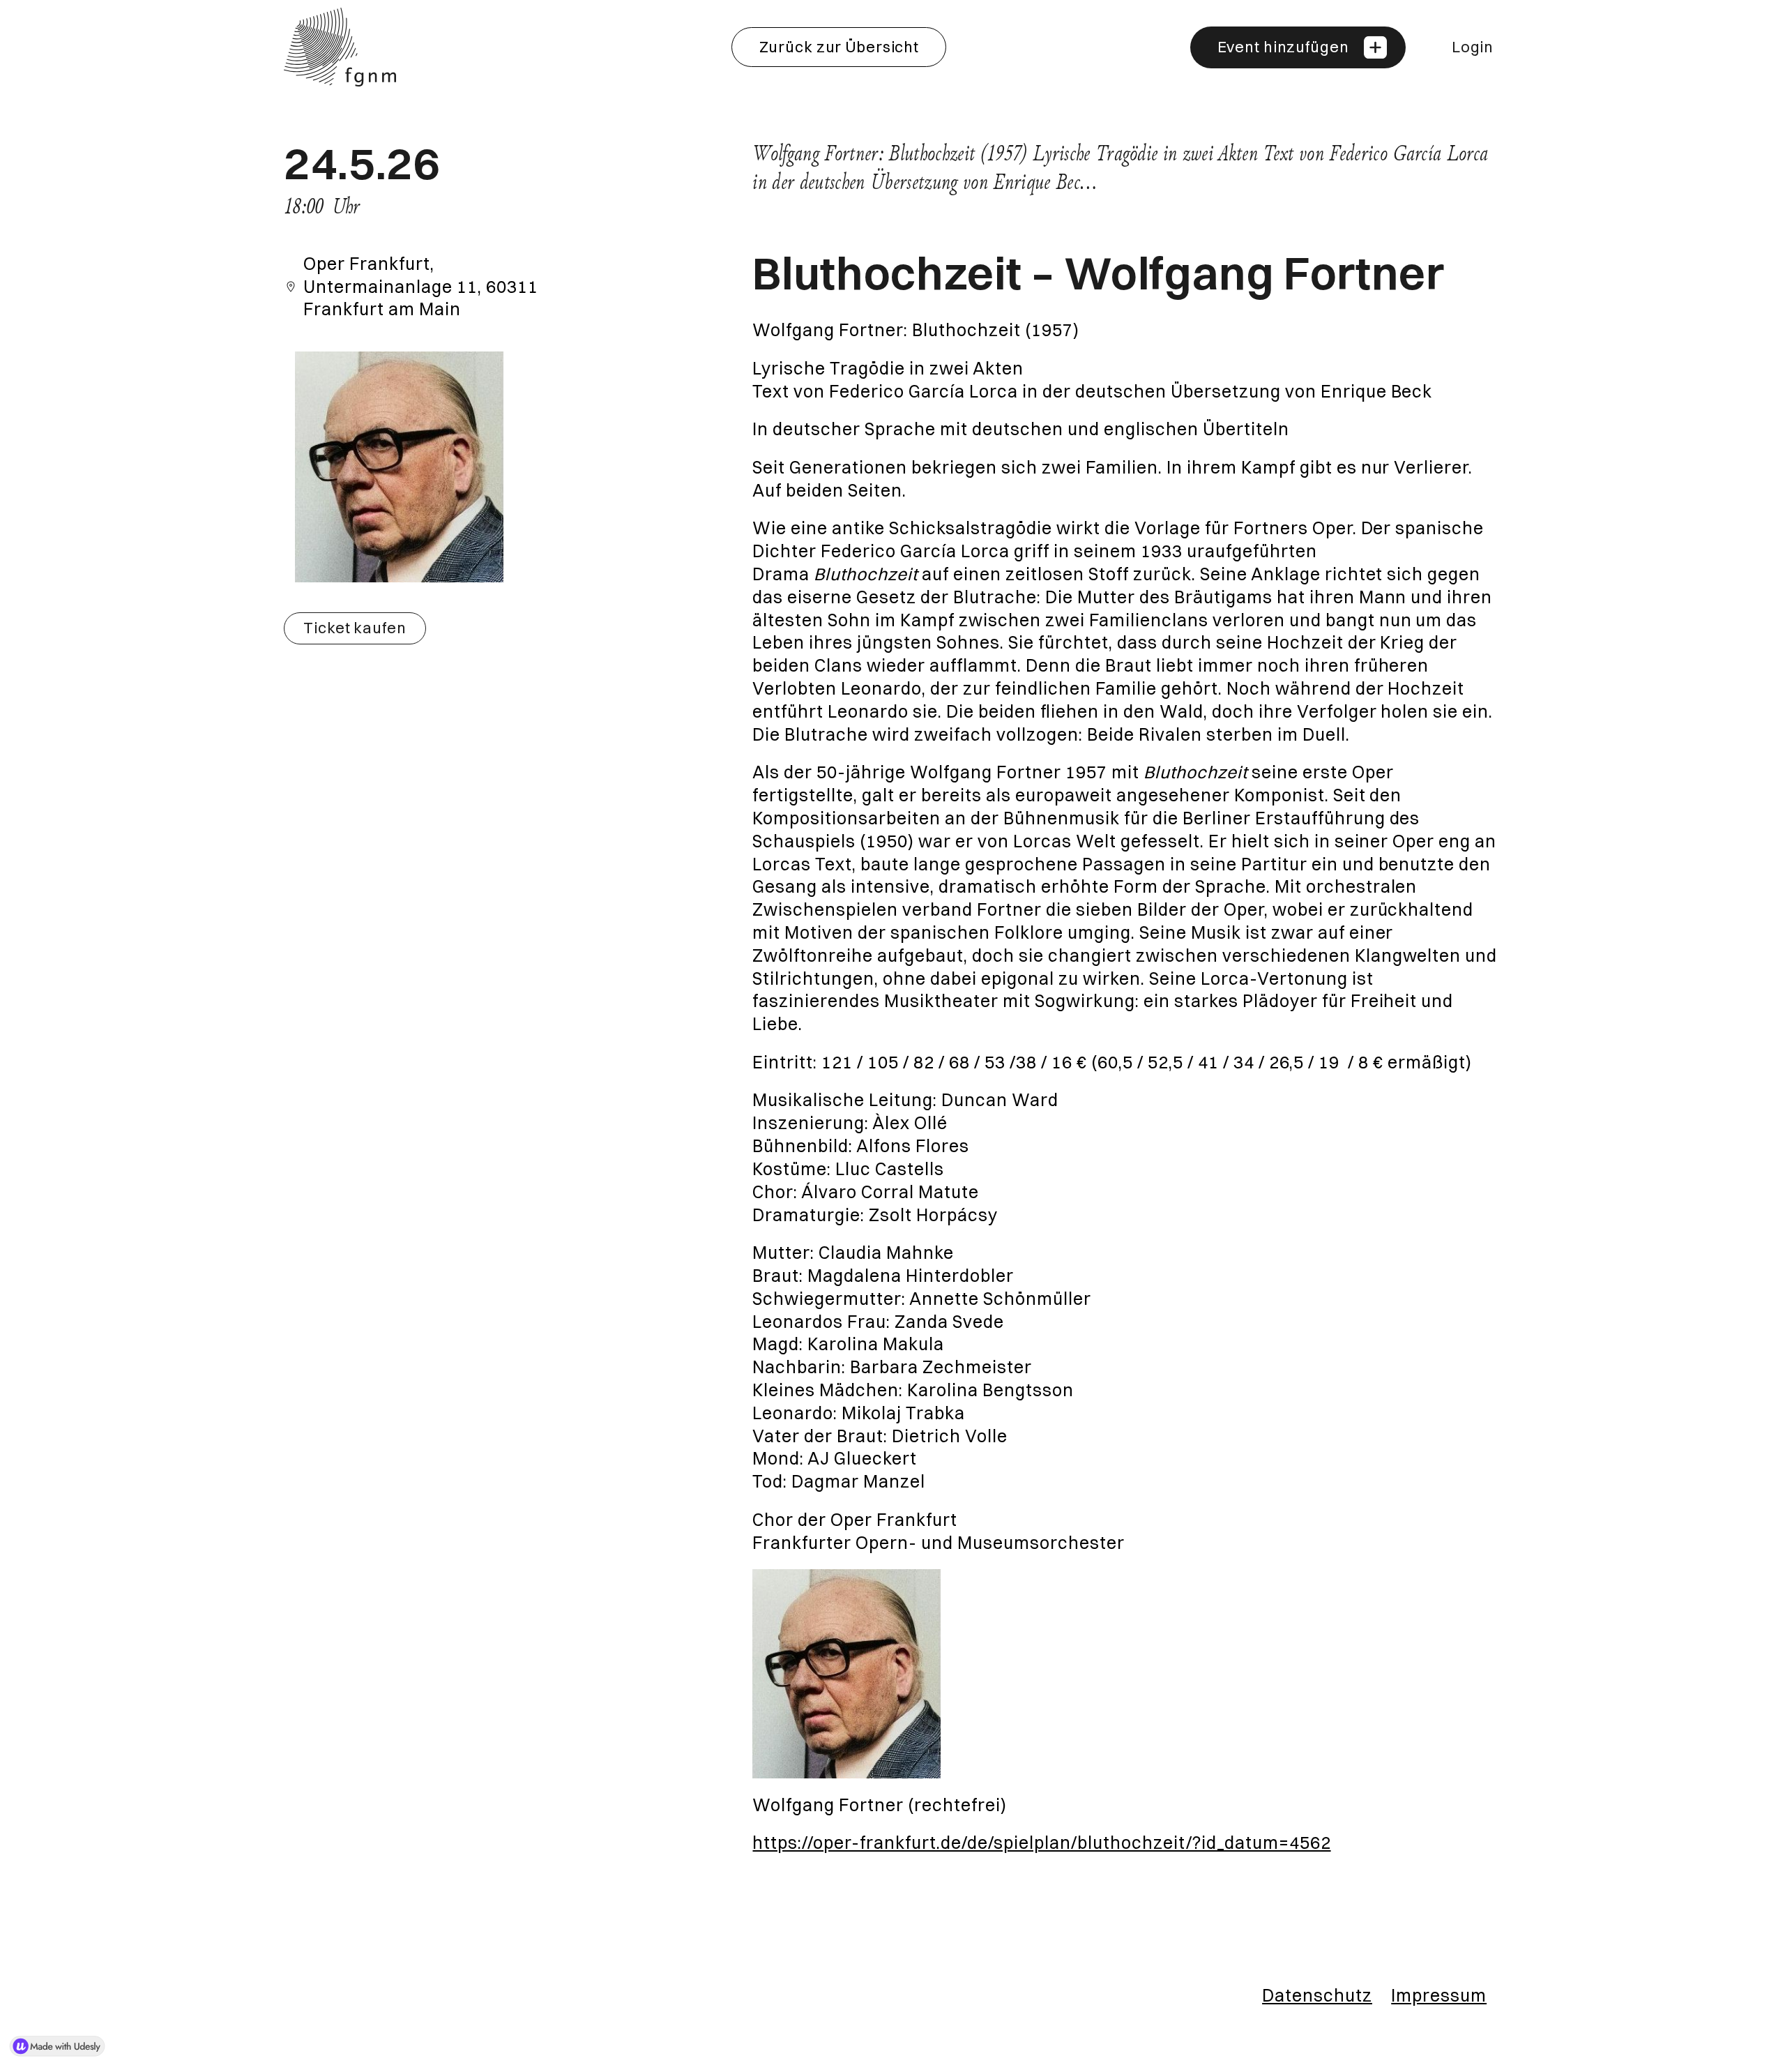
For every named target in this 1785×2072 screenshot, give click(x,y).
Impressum (1439, 1995)
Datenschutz (1317, 1995)
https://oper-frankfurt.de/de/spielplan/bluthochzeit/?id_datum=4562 (1041, 1843)
